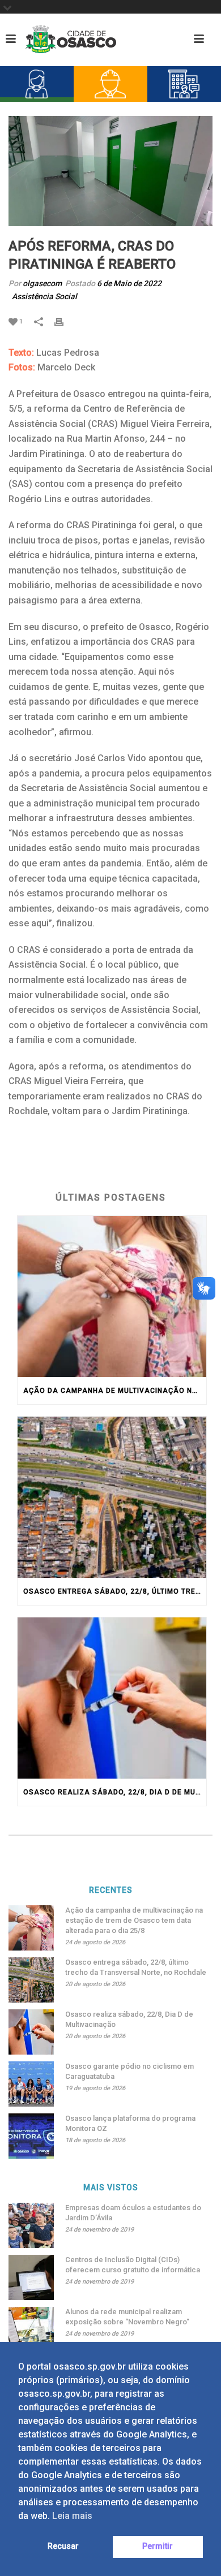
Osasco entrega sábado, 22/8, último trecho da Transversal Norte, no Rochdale (115, 1591)
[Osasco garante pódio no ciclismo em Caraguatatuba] (31, 2084)
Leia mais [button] (72, 2516)
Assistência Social (44, 296)
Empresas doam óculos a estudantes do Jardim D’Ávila (133, 2213)
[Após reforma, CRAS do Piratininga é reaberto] (110, 171)
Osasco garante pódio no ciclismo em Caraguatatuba (129, 2071)
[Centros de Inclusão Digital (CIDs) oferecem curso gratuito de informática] (31, 2277)
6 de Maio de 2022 (129, 283)
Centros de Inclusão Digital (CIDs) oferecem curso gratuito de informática (133, 2265)
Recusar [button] (63, 2546)
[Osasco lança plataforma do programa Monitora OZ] (31, 2136)
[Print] (65, 321)
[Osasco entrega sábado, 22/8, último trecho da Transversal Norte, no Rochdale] (112, 1497)
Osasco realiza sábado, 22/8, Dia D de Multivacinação (115, 1792)
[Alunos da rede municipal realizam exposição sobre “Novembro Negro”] (31, 2329)
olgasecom (42, 283)
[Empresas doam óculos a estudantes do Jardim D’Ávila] (31, 2225)
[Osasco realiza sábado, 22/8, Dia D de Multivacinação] (112, 1698)
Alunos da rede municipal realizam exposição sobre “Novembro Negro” (127, 2317)
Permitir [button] (158, 2546)
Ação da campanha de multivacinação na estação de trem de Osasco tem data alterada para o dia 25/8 (115, 1391)
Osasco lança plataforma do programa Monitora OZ (130, 2123)
